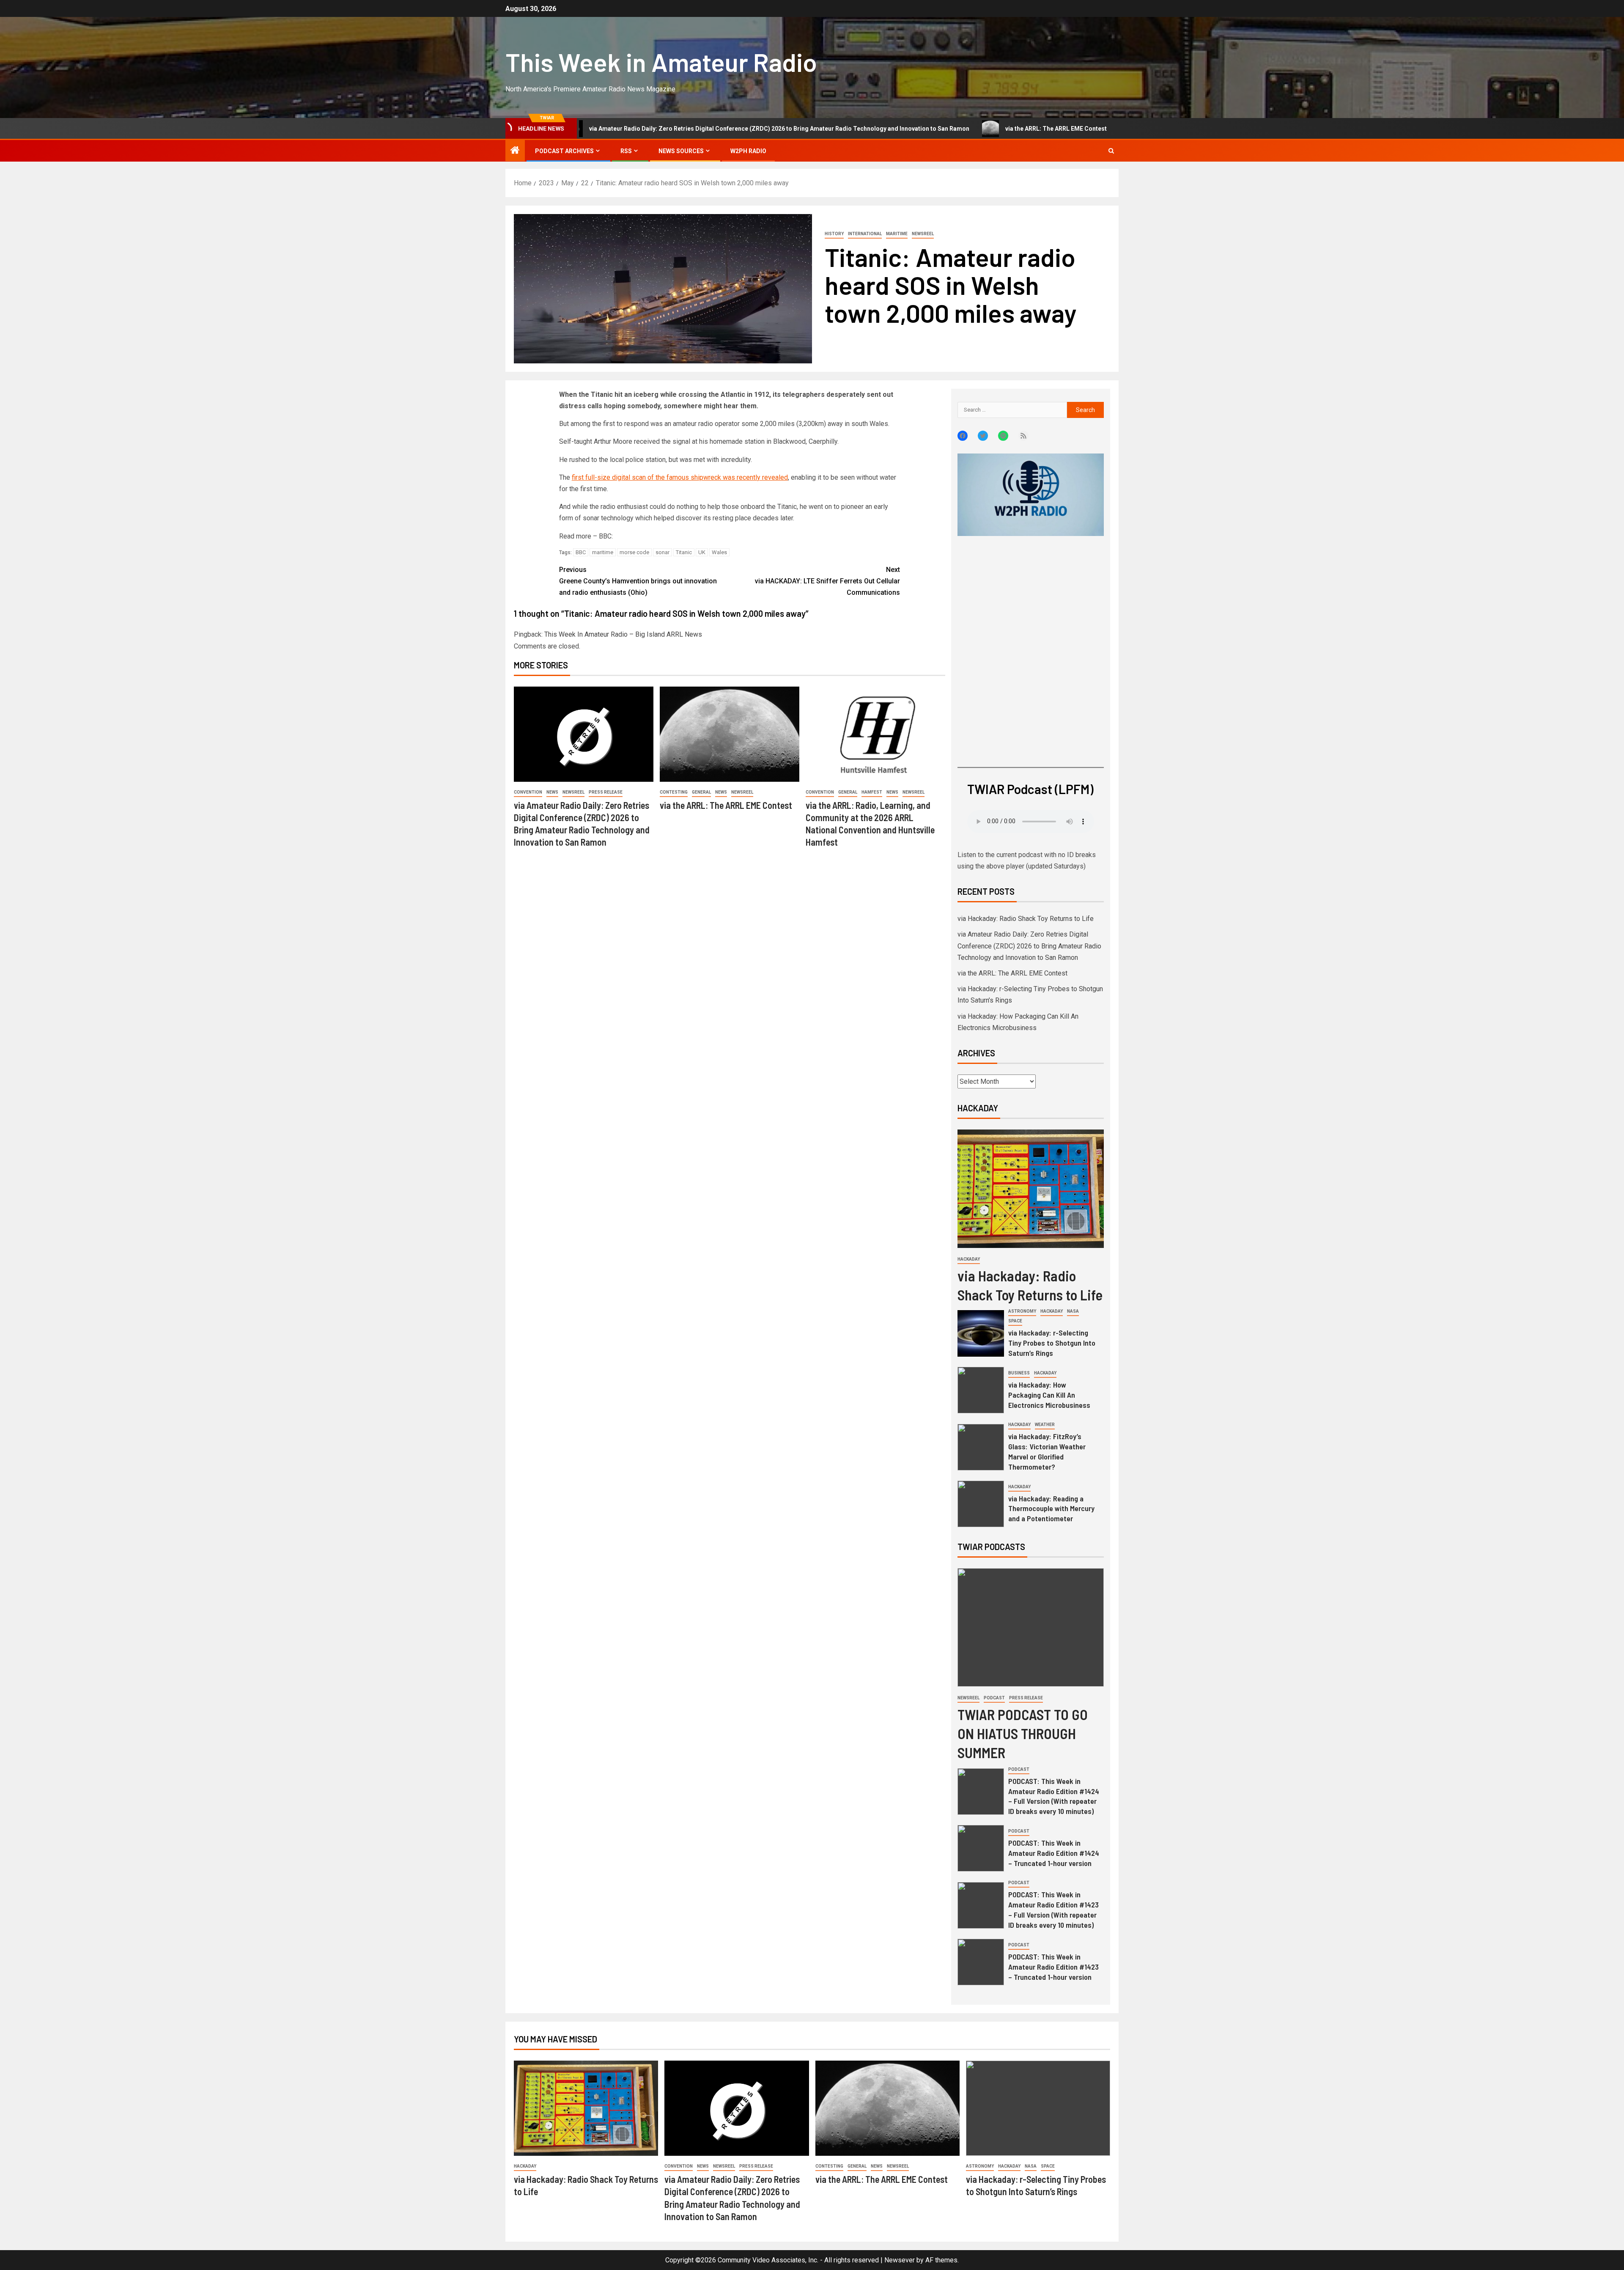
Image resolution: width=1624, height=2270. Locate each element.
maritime (603, 552)
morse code (634, 552)
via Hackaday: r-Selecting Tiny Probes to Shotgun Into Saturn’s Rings (1082, 129)
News (552, 792)
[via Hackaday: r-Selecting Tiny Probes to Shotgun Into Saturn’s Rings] (981, 1333)
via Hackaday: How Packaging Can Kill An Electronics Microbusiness (1049, 1395)
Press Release (606, 792)
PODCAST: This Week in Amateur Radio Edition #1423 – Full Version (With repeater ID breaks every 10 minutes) (1053, 1910)
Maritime (897, 234)
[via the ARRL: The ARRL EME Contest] (730, 734)
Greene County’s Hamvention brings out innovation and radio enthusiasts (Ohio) (638, 581)
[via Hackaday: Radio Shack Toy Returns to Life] (1031, 1189)
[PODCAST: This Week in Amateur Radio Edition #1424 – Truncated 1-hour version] (981, 1848)
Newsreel (923, 234)
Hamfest (872, 792)
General (701, 792)
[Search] (1111, 151)
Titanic (684, 552)
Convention (528, 792)
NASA (1073, 1311)
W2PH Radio (748, 151)
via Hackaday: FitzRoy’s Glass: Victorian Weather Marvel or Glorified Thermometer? (1047, 1451)
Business (1019, 1373)
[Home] (515, 151)
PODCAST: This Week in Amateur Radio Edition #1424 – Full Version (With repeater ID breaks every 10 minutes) (1054, 1796)
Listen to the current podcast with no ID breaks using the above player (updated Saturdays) (1027, 860)
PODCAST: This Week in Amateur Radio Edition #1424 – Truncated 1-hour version (1054, 1853)
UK (702, 552)
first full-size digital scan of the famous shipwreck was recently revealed (680, 477)
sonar (662, 552)
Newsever (900, 2260)
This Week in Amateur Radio (661, 62)
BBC (581, 552)
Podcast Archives (564, 151)
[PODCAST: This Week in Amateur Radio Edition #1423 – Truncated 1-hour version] (981, 1962)
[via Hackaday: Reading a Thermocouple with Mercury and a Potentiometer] (981, 1504)
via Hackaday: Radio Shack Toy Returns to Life (1026, 919)
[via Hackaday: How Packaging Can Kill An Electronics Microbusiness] (981, 1390)
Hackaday (969, 1259)
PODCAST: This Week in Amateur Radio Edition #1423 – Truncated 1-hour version (1053, 1967)
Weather (1045, 1425)
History (834, 234)
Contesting (674, 792)
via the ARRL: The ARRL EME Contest (899, 129)
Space (1015, 1321)
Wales (719, 552)
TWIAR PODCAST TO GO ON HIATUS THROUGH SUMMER (1023, 1733)
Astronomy (1022, 1311)
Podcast (994, 1698)
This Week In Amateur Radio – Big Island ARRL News (623, 634)
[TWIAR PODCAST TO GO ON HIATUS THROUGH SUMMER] (1031, 1627)
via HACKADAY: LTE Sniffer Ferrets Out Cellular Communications (827, 581)
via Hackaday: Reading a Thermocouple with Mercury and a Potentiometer (1051, 1509)
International (865, 234)
